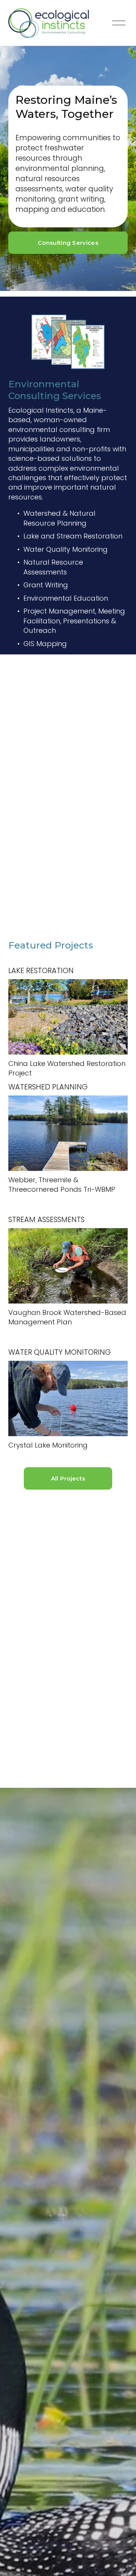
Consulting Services (68, 243)
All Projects (68, 1479)
